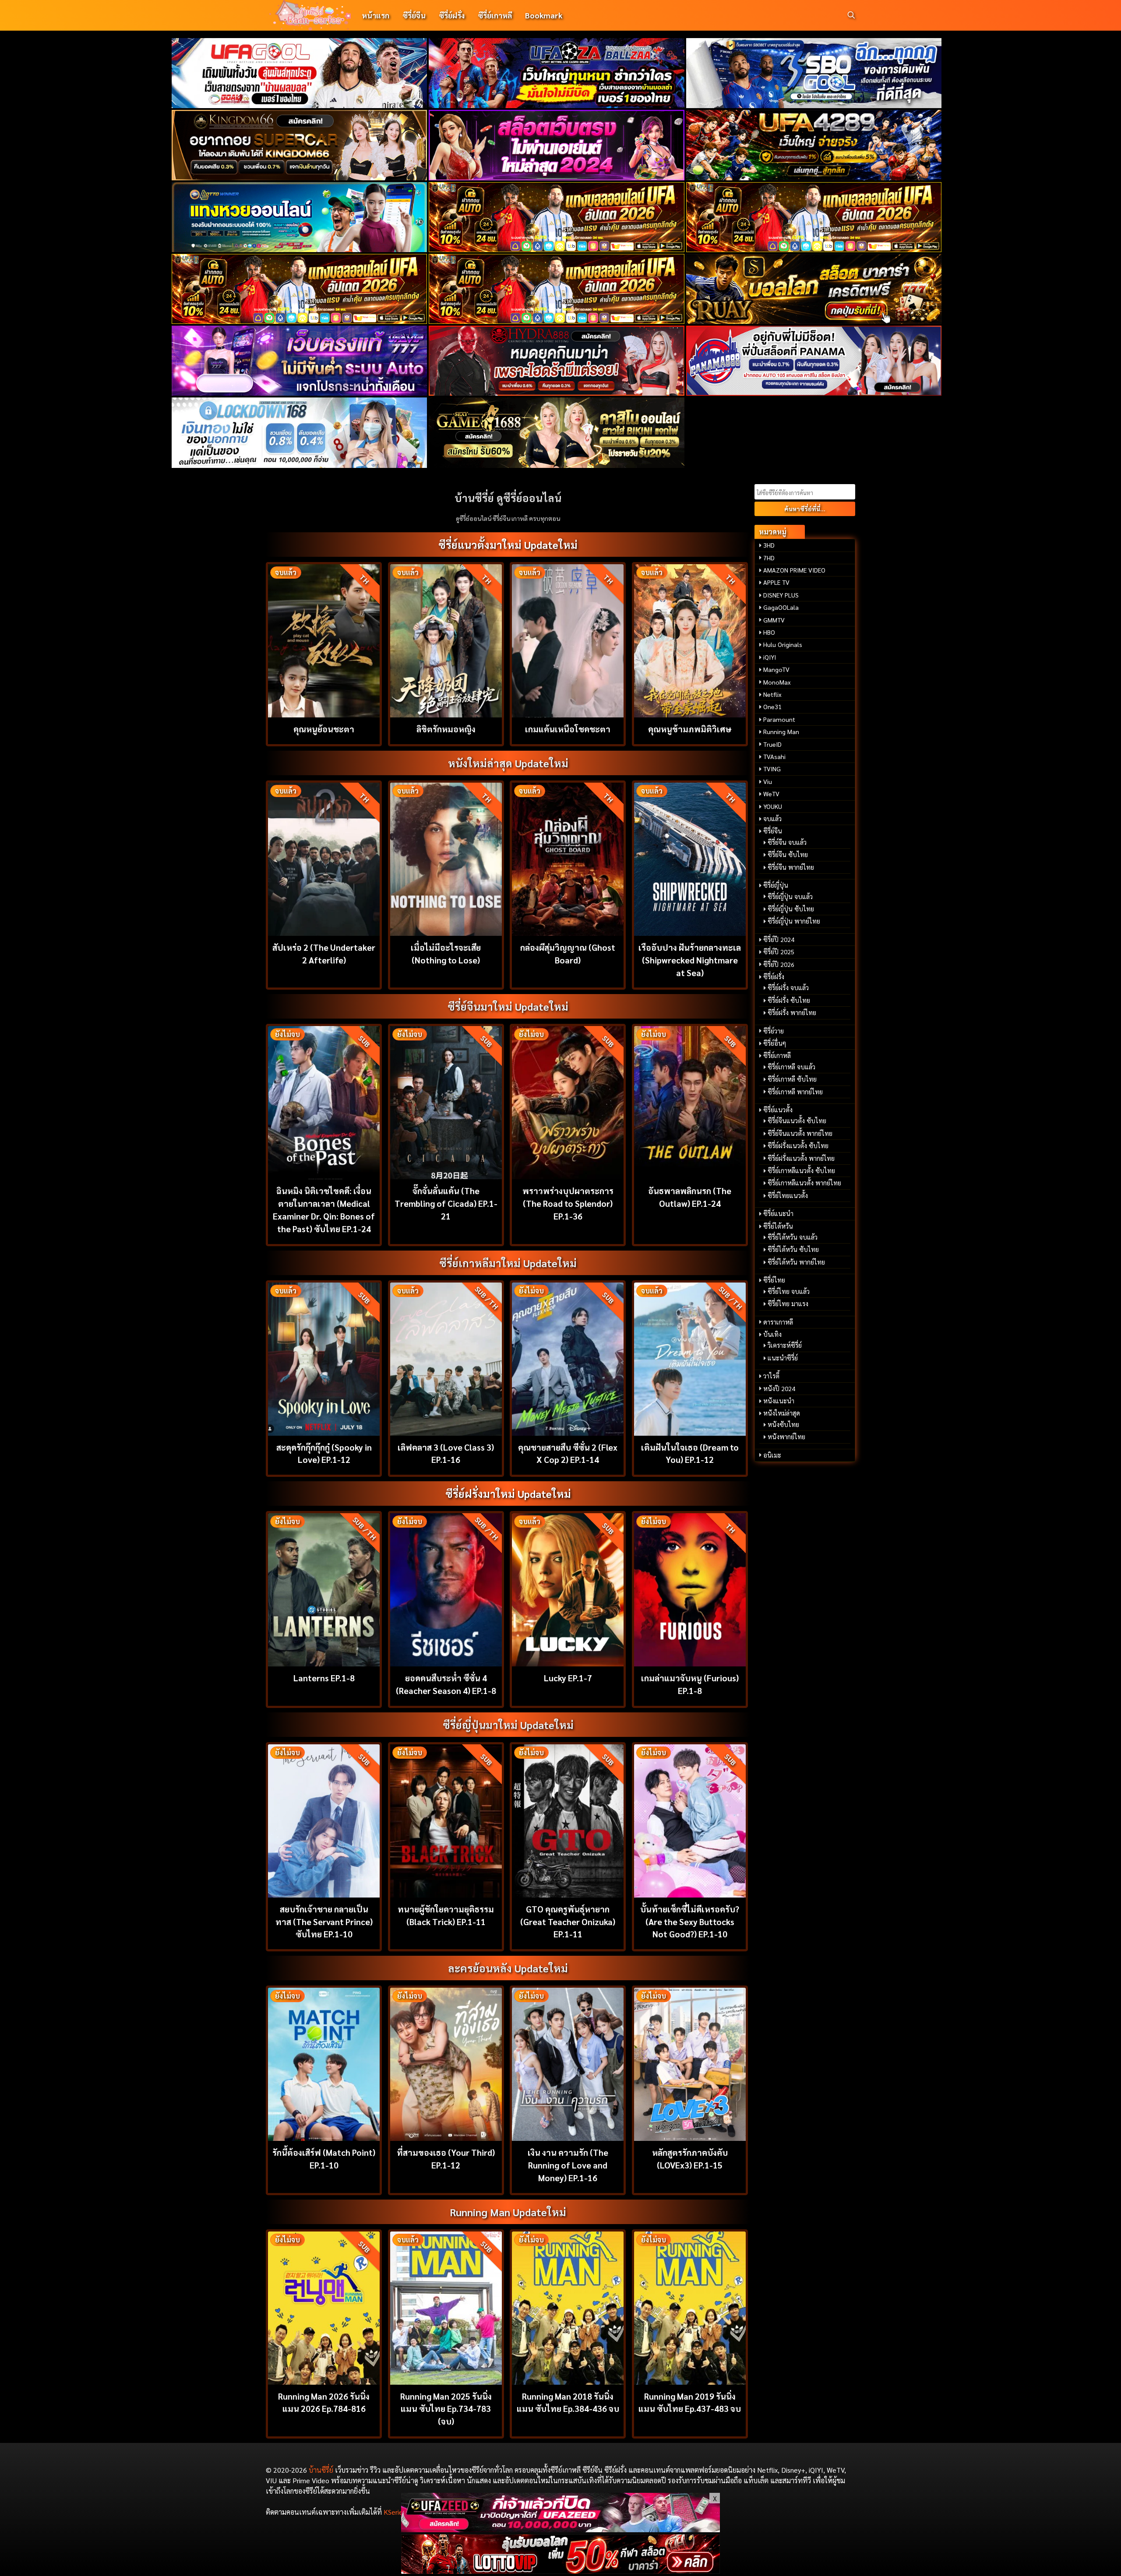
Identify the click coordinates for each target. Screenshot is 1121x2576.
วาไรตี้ (771, 1376)
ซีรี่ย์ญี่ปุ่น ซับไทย (791, 909)
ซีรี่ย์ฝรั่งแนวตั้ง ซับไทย (798, 1146)
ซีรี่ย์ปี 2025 (779, 952)
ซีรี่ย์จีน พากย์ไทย (791, 867)
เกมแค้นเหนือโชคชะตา (568, 729)
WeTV (771, 794)
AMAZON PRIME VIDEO (794, 570)
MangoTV (776, 669)
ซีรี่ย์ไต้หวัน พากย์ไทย (796, 1262)
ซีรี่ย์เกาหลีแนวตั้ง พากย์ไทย (804, 1183)
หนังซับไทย (783, 1424)
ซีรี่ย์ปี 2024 (779, 939)
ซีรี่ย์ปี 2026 (779, 964)
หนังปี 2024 (779, 1388)
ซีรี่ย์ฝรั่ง (452, 15)
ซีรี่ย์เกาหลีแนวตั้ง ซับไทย (801, 1170)
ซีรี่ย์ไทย (774, 1280)
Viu (768, 781)
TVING (772, 769)
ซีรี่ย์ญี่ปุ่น (776, 885)
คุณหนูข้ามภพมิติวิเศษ (690, 729)
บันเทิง (772, 1334)
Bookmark (544, 15)
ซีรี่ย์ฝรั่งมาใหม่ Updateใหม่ (508, 1494)
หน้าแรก (375, 15)
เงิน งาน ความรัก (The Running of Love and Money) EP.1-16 (568, 2165)
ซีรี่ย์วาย (774, 1031)
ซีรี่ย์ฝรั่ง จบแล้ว (788, 988)
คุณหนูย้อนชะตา (324, 729)
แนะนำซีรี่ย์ (783, 1358)
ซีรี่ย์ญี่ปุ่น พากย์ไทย (794, 921)
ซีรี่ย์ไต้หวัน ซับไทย (793, 1249)
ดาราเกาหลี (778, 1322)
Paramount (779, 719)
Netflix (772, 694)
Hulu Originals (783, 644)
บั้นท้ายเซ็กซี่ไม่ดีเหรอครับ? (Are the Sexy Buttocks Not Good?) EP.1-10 (690, 1921)
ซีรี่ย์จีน (414, 15)
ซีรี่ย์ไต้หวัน (778, 1226)
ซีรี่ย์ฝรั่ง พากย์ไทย (792, 1012)
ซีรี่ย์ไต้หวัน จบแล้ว (793, 1237)
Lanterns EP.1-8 (324, 1678)
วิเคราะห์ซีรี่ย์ (785, 1345)
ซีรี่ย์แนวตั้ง (778, 1110)
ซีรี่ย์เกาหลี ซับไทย (792, 1079)
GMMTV (774, 620)
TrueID (772, 744)
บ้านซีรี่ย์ (321, 2470)
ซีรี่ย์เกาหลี (495, 15)
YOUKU (773, 806)
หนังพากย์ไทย (786, 1437)
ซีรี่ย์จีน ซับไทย (788, 854)
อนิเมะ (772, 1455)
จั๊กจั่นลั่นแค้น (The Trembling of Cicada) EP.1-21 (446, 1203)
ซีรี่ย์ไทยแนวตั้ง (788, 1195)
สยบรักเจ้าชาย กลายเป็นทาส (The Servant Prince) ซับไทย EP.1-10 (324, 1921)
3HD (769, 545)
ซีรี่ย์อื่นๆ (775, 1043)
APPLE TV (776, 582)
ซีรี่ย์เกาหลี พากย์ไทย (795, 1092)
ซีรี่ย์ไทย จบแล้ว (789, 1291)
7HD (769, 558)
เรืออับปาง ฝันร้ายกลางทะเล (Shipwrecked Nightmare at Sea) (690, 960)
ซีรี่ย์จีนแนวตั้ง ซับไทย (797, 1121)
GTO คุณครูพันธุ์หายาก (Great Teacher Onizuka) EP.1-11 (568, 1921)
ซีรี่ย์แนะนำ (778, 1213)
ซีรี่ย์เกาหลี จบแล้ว (791, 1067)
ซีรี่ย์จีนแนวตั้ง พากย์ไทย (800, 1133)
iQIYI (770, 657)
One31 (772, 706)
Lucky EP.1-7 (568, 1678)
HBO (769, 632)
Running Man (781, 731)
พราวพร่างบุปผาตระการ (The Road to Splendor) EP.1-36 (568, 1203)
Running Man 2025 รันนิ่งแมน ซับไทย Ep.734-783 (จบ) (446, 2409)
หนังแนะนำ (779, 1401)
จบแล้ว (772, 819)
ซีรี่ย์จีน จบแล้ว (787, 842)
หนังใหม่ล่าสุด (782, 1413)
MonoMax (777, 682)
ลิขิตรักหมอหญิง (446, 729)
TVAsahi (774, 756)
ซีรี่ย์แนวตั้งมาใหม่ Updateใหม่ (508, 545)
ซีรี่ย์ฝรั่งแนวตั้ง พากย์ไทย (801, 1158)
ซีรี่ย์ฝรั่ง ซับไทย (789, 1000)
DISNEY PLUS (781, 595)
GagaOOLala (781, 607)
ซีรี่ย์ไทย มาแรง (788, 1304)
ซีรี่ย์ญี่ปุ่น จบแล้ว (790, 896)
